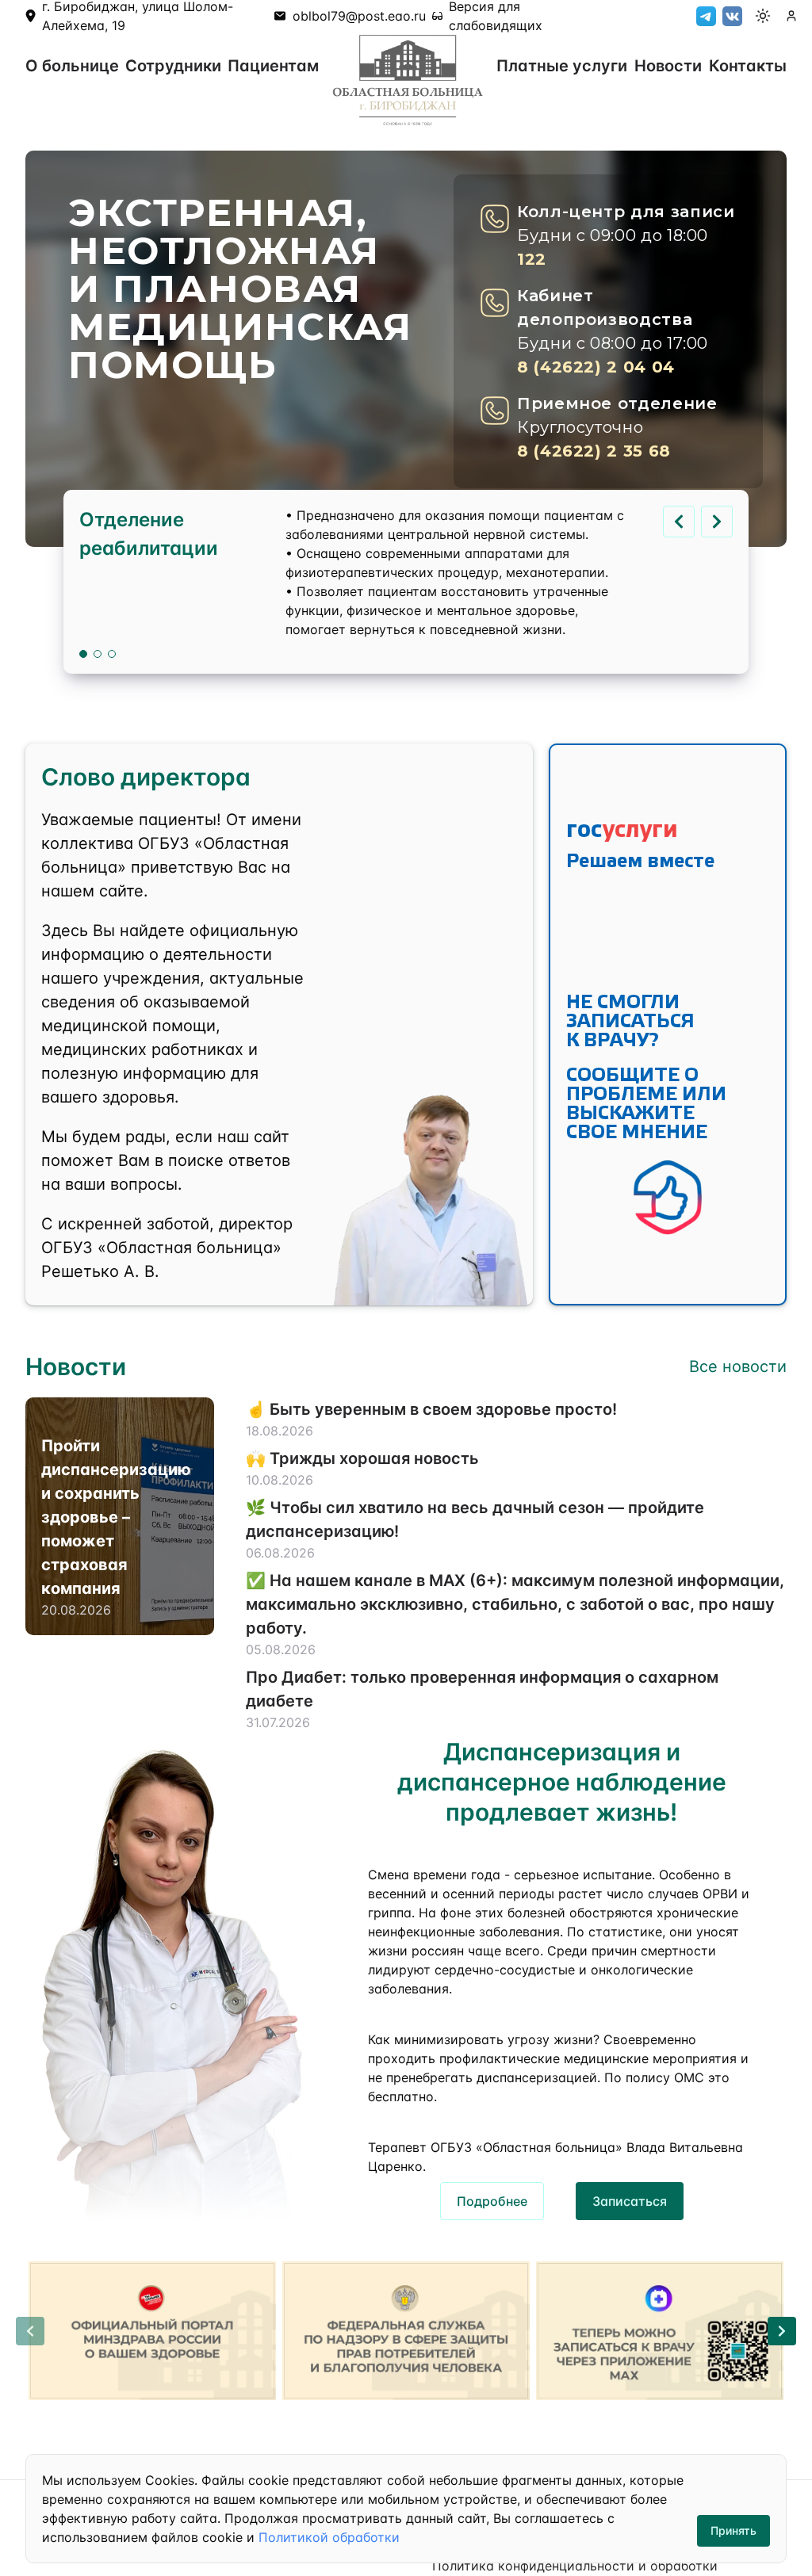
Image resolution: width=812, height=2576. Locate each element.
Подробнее (492, 2201)
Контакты (748, 66)
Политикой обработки (329, 2537)
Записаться (630, 2201)
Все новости (738, 1366)
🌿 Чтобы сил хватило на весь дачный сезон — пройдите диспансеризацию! (475, 1519)
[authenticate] (791, 16)
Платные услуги (562, 66)
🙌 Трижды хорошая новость (362, 1458)
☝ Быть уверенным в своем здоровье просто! (431, 1409)
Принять (733, 2530)
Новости (668, 66)
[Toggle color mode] (763, 16)
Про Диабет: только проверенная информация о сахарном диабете (482, 1689)
